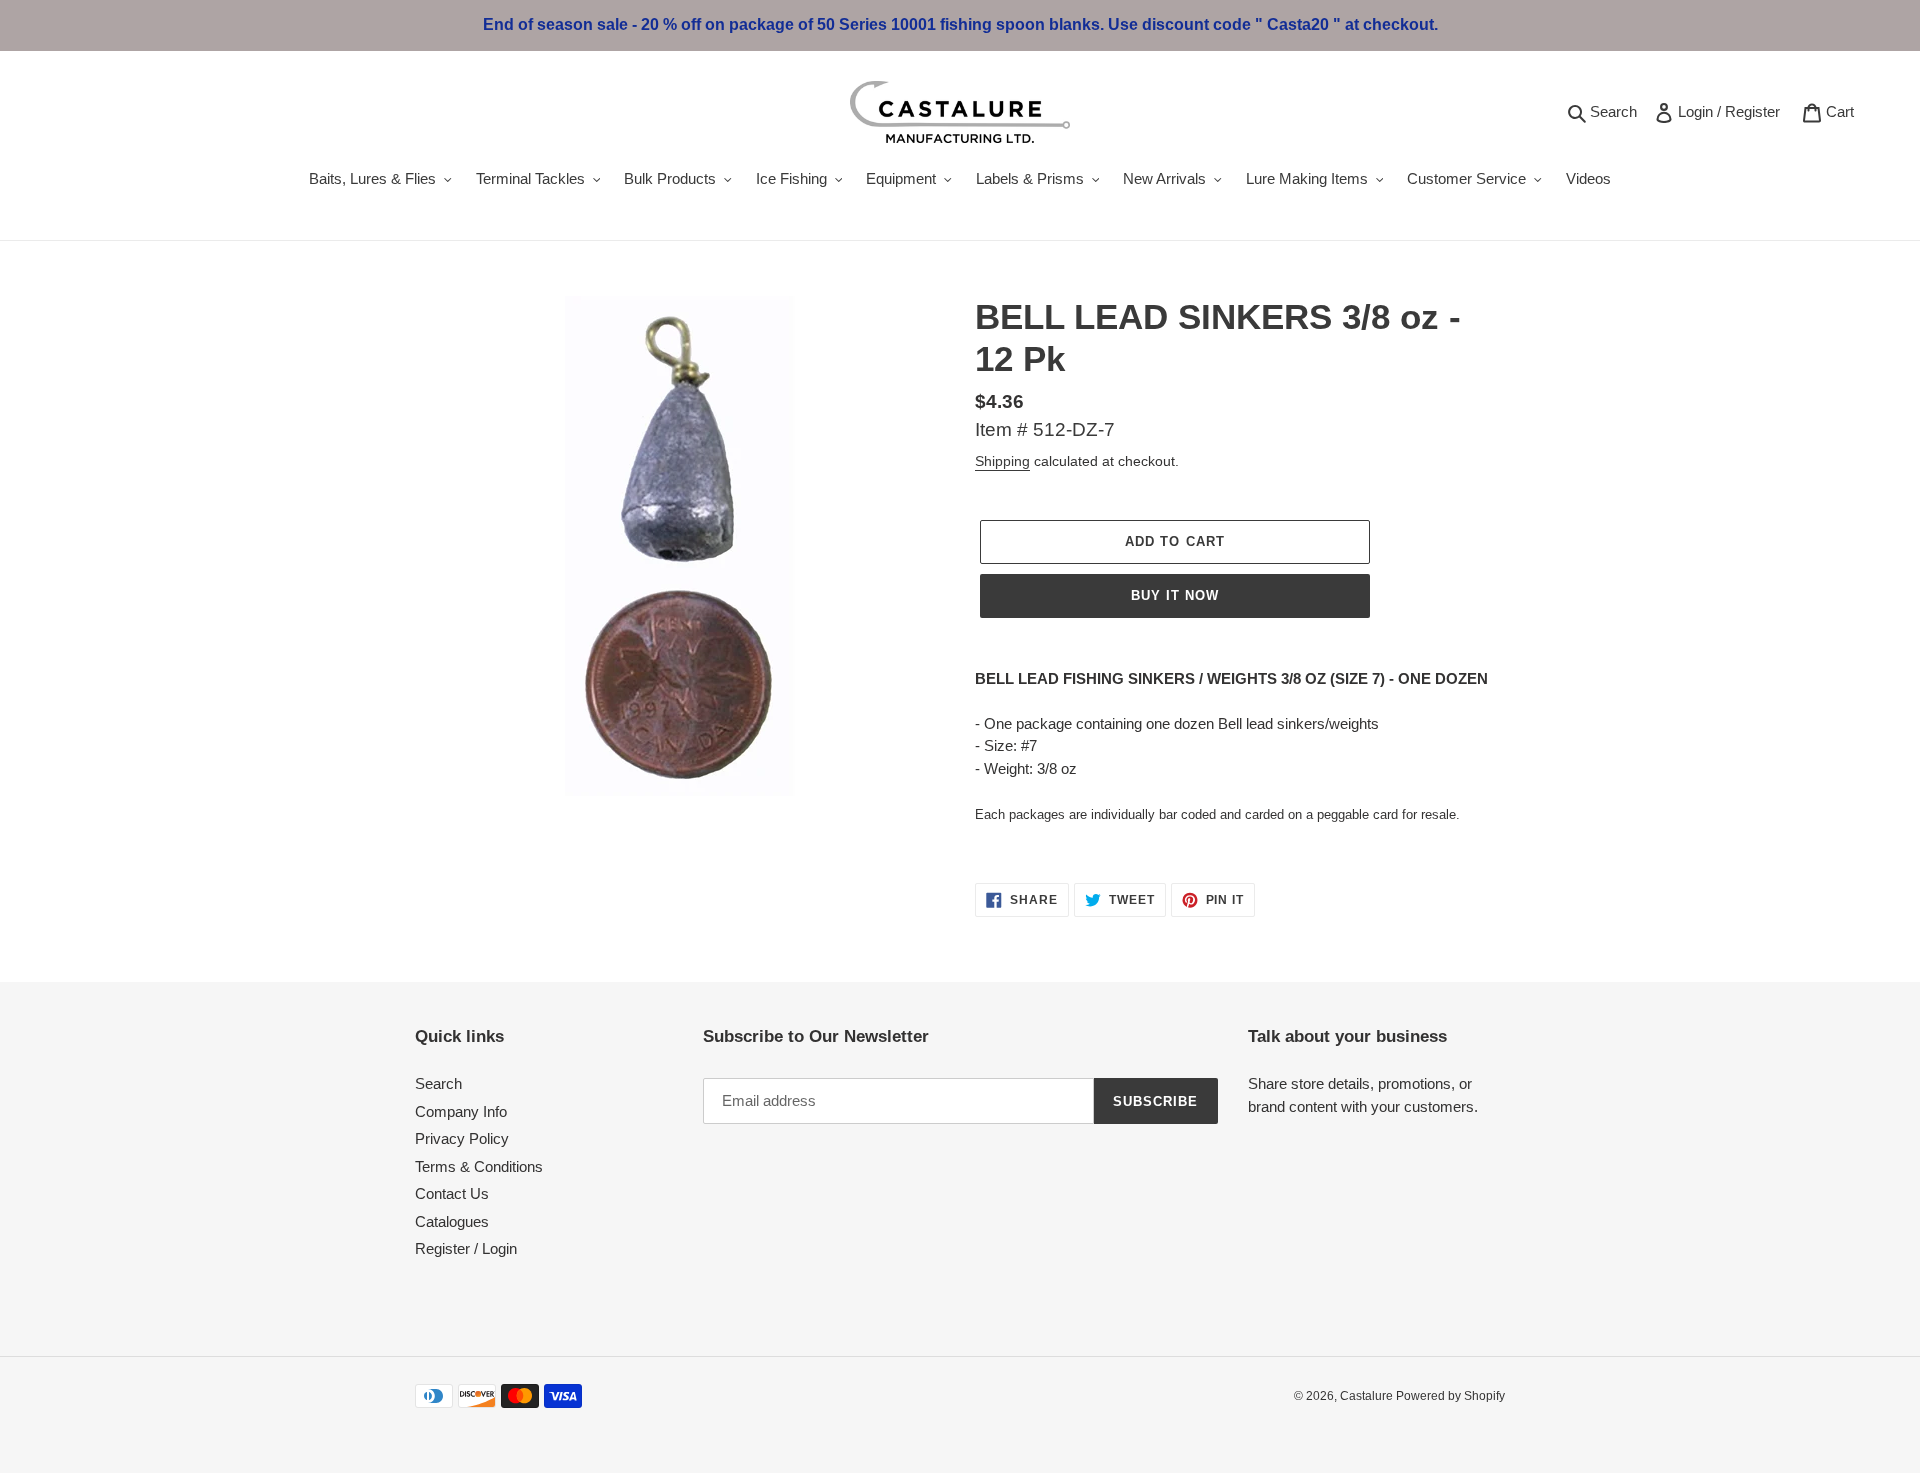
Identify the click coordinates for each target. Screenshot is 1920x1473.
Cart (1843, 111)
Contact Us (452, 1193)
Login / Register (1732, 111)
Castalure (1368, 1396)
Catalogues (452, 1221)
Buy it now (1175, 595)
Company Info (461, 1111)
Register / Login (466, 1248)
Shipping (1002, 461)
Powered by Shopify (1450, 1396)
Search (1616, 111)
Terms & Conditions (479, 1166)
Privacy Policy (462, 1138)
